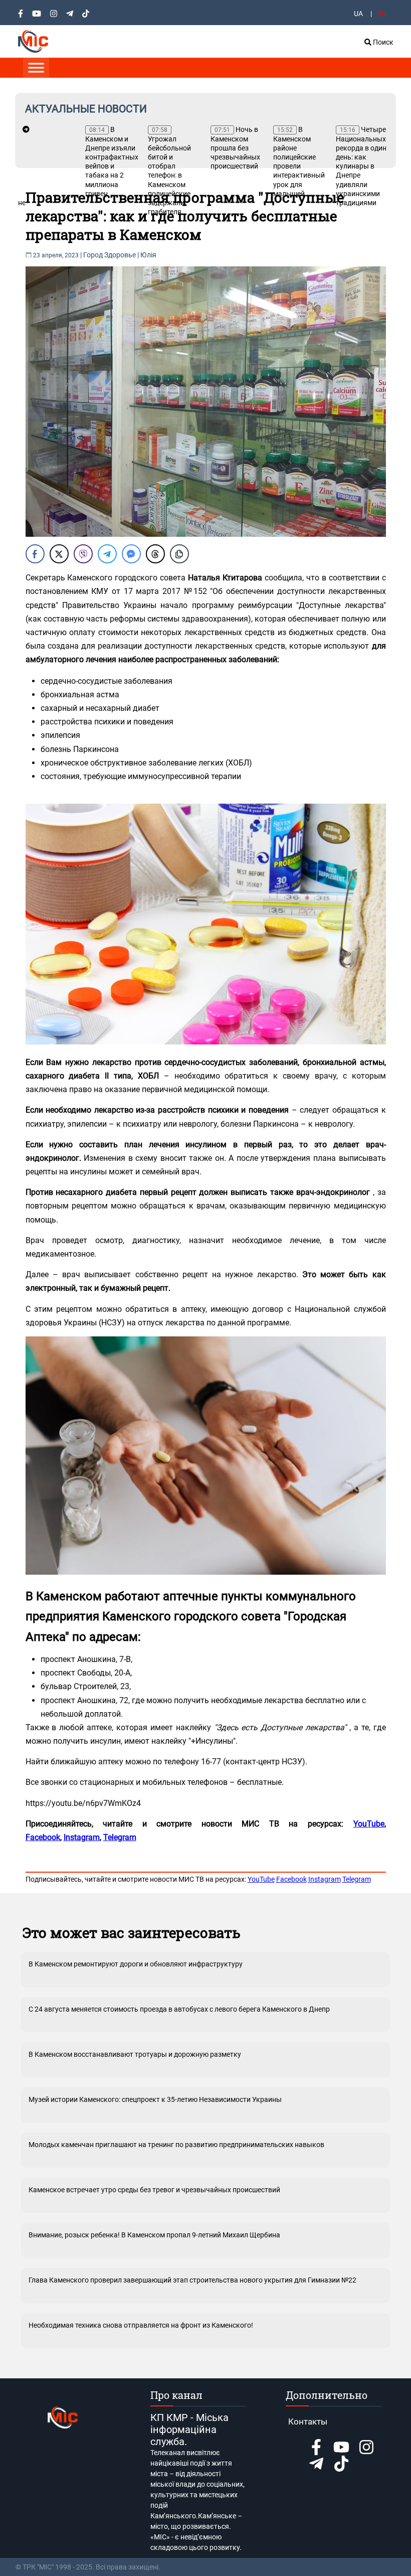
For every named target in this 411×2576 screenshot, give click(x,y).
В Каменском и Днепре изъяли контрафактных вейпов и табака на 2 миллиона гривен (112, 162)
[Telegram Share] (107, 554)
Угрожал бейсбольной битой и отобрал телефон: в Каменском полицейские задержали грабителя (169, 171)
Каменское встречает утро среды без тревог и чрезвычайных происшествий (154, 2190)
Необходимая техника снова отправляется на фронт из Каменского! (141, 2325)
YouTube (261, 1879)
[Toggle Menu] (36, 67)
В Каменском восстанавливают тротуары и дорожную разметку (135, 2054)
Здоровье (120, 255)
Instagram (325, 1879)
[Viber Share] (83, 554)
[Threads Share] (155, 554)
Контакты (308, 2421)
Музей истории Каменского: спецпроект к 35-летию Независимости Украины (155, 2099)
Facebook (291, 1879)
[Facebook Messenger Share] (131, 554)
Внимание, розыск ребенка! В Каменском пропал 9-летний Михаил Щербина (154, 2235)
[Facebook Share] (35, 554)
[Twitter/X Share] (59, 554)
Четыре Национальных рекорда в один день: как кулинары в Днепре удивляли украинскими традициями (361, 166)
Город (93, 255)
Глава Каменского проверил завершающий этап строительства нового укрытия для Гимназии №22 (192, 2280)
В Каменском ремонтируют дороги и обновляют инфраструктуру (136, 1964)
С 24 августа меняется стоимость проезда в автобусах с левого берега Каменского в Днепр (179, 2009)
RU (381, 14)
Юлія (148, 255)
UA (358, 14)
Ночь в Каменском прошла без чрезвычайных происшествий (235, 148)
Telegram (357, 1879)
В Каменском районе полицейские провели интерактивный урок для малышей (299, 162)
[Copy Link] (179, 554)
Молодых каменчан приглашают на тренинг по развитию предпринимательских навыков (176, 2145)
